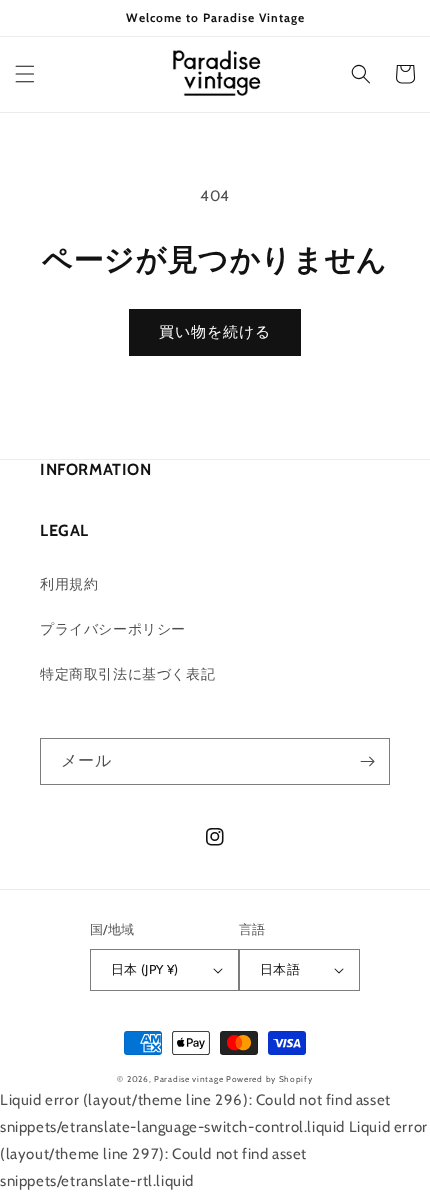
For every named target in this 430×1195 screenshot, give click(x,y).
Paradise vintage (188, 1079)
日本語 (280, 969)
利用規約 (69, 584)
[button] (25, 74)
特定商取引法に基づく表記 (127, 674)
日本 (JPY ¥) (145, 969)
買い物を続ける (215, 332)
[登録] (367, 761)
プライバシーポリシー (113, 629)
